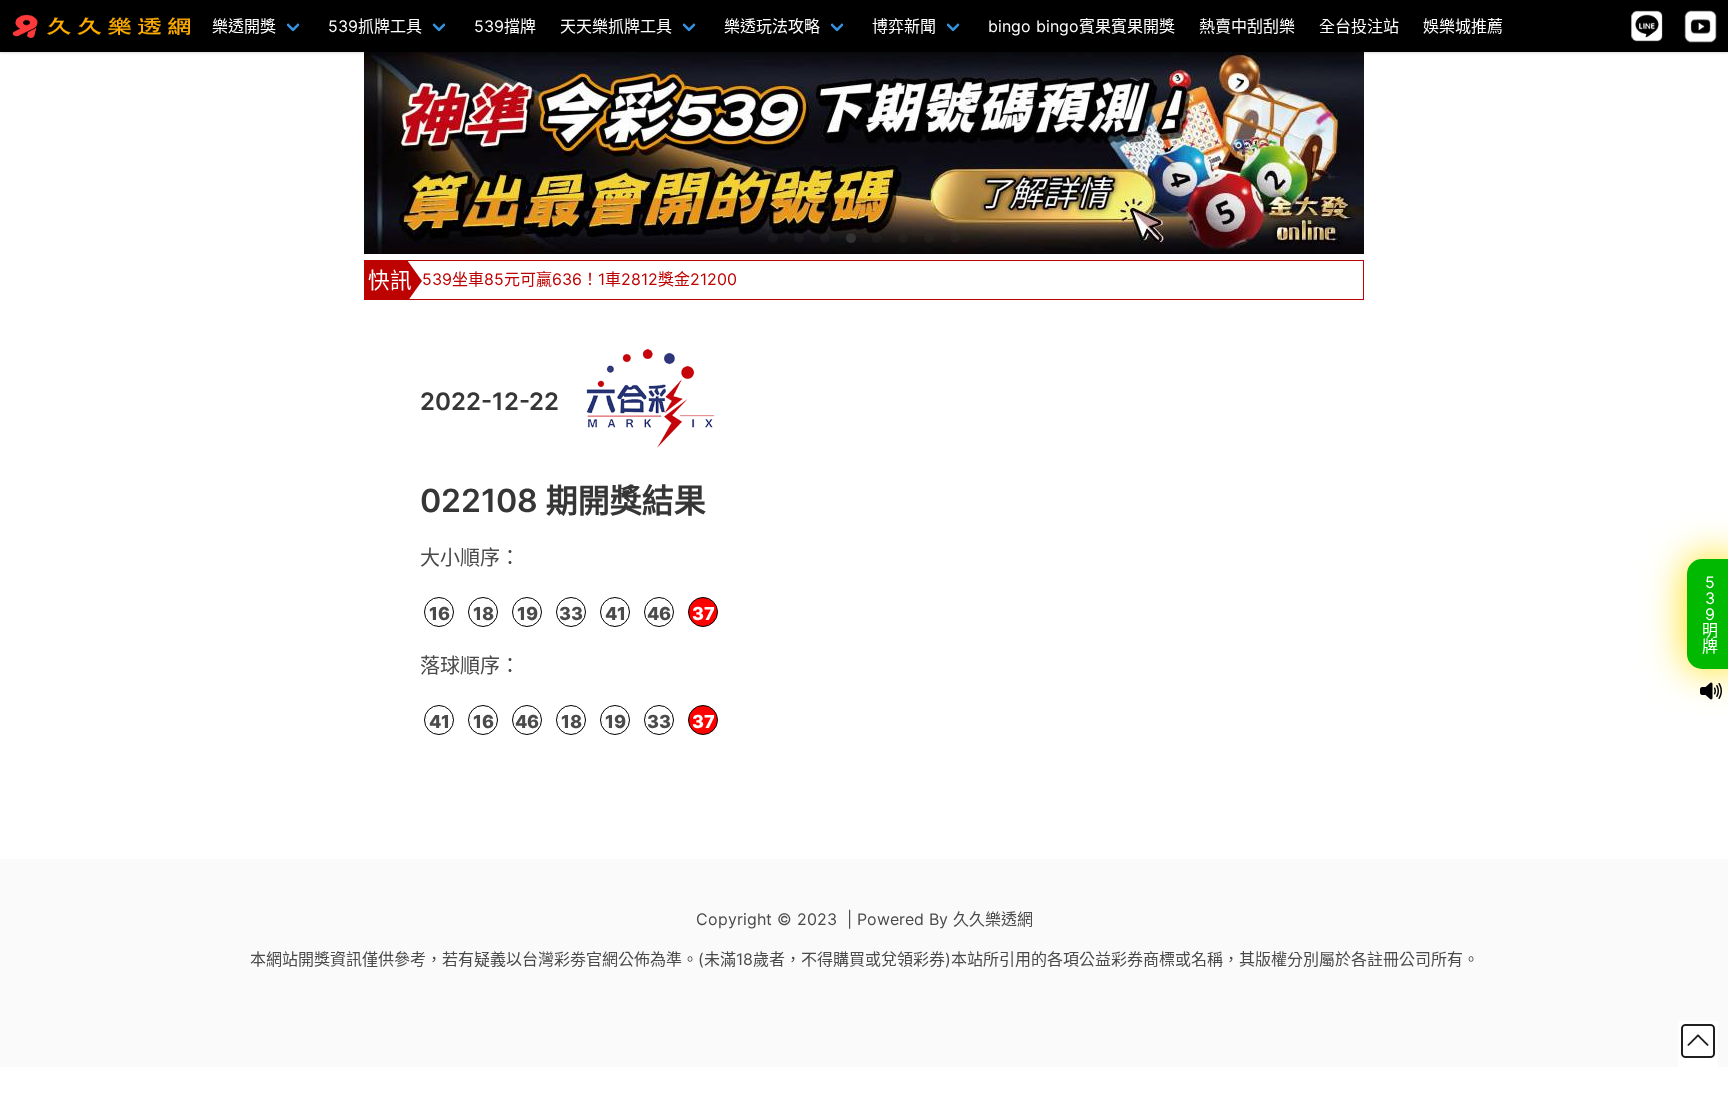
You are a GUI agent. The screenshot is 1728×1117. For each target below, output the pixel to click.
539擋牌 (505, 26)
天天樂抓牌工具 (616, 26)
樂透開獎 (244, 26)
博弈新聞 (904, 26)
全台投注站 (1359, 26)
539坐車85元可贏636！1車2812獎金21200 (579, 279)
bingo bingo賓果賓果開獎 (1081, 26)
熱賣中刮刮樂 (1247, 26)
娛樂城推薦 (1463, 26)
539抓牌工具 (375, 26)
